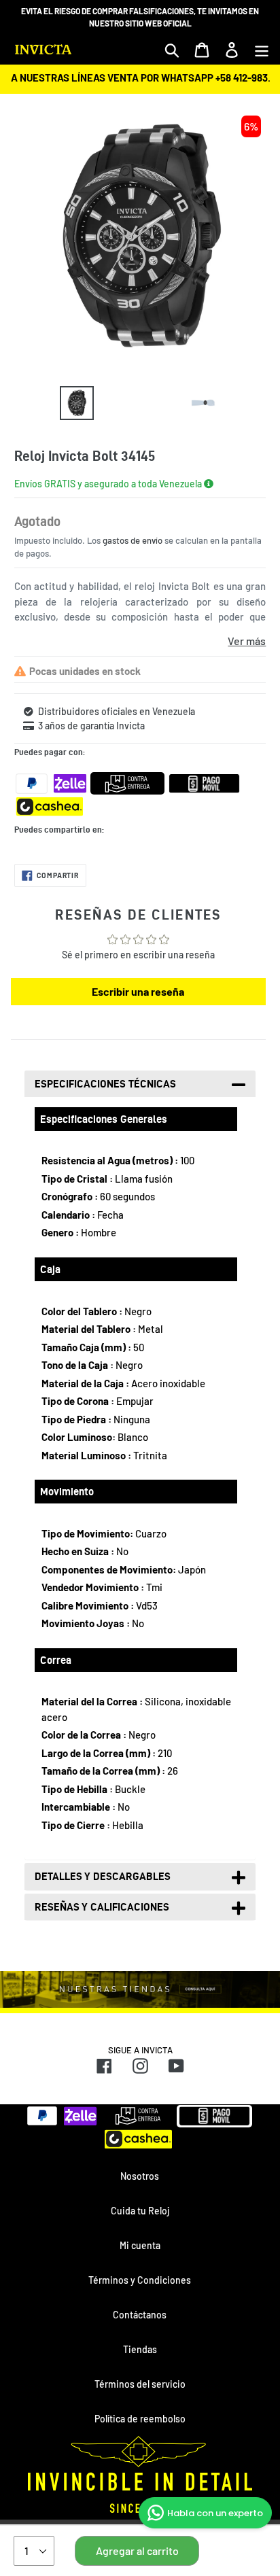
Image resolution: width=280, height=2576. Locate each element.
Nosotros (140, 2176)
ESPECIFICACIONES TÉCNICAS (105, 1084)
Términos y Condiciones (140, 2280)
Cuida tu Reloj (140, 2211)
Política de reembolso (140, 2419)
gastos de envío (133, 540)
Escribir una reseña (138, 991)
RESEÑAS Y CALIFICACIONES (102, 1907)
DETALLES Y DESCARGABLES (103, 1876)
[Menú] (262, 50)
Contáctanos (140, 2315)
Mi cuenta (140, 2245)
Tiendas (140, 2349)
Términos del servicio (140, 2384)
